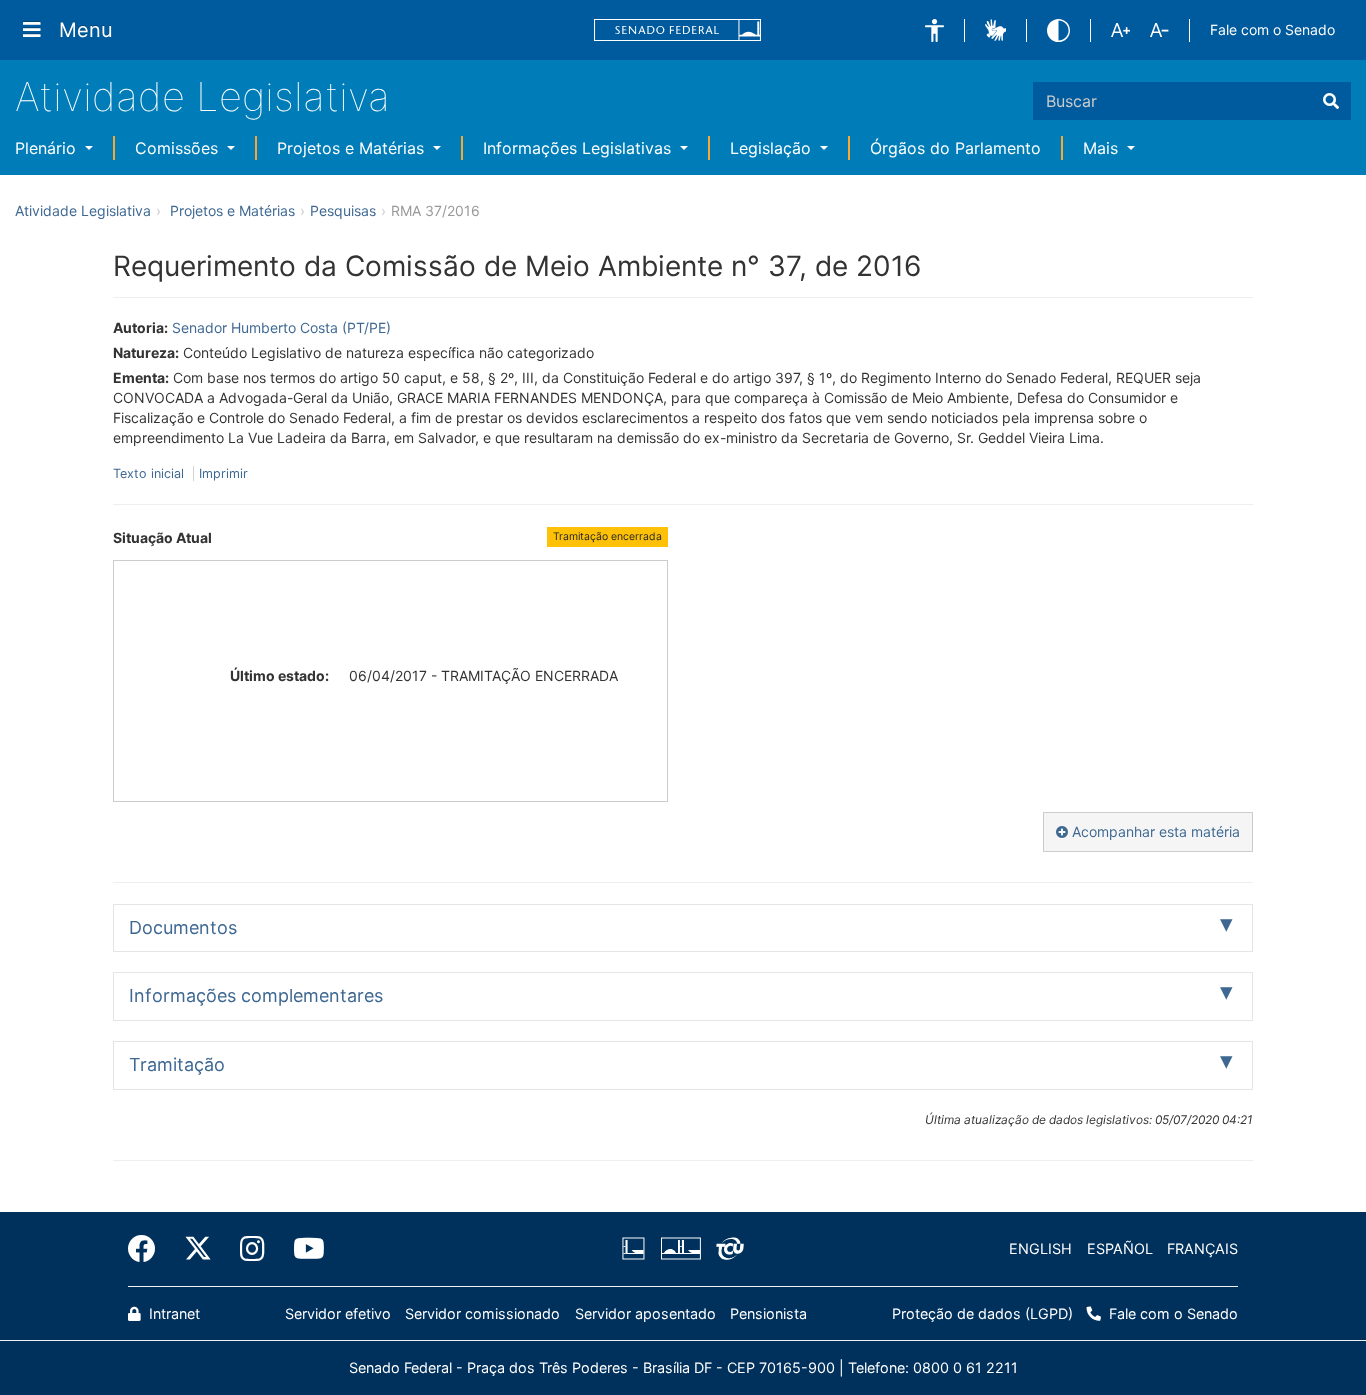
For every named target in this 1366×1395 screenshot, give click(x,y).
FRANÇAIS (1202, 1248)
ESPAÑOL (1120, 1248)
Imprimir (223, 473)
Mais (1103, 148)
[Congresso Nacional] (680, 1249)
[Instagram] (252, 1249)
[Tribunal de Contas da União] (726, 1249)
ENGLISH (1040, 1248)
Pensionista (768, 1313)
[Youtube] (302, 1249)
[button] (934, 30)
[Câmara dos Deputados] (637, 1249)
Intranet (172, 1313)
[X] (198, 1249)
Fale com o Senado (1272, 29)
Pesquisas (343, 210)
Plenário (48, 148)
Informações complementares (256, 995)
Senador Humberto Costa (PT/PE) (281, 327)
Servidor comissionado (482, 1313)
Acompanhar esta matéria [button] (1154, 831)
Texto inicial (150, 473)
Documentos (183, 927)
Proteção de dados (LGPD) (982, 1313)
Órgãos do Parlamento (955, 148)
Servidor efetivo (338, 1313)
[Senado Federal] (678, 30)
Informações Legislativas (579, 148)
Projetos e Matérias (353, 148)
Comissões (179, 148)
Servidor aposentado (645, 1313)
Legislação (773, 148)
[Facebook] (149, 1249)
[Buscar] (1331, 101)
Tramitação (177, 1064)
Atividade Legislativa (202, 96)
